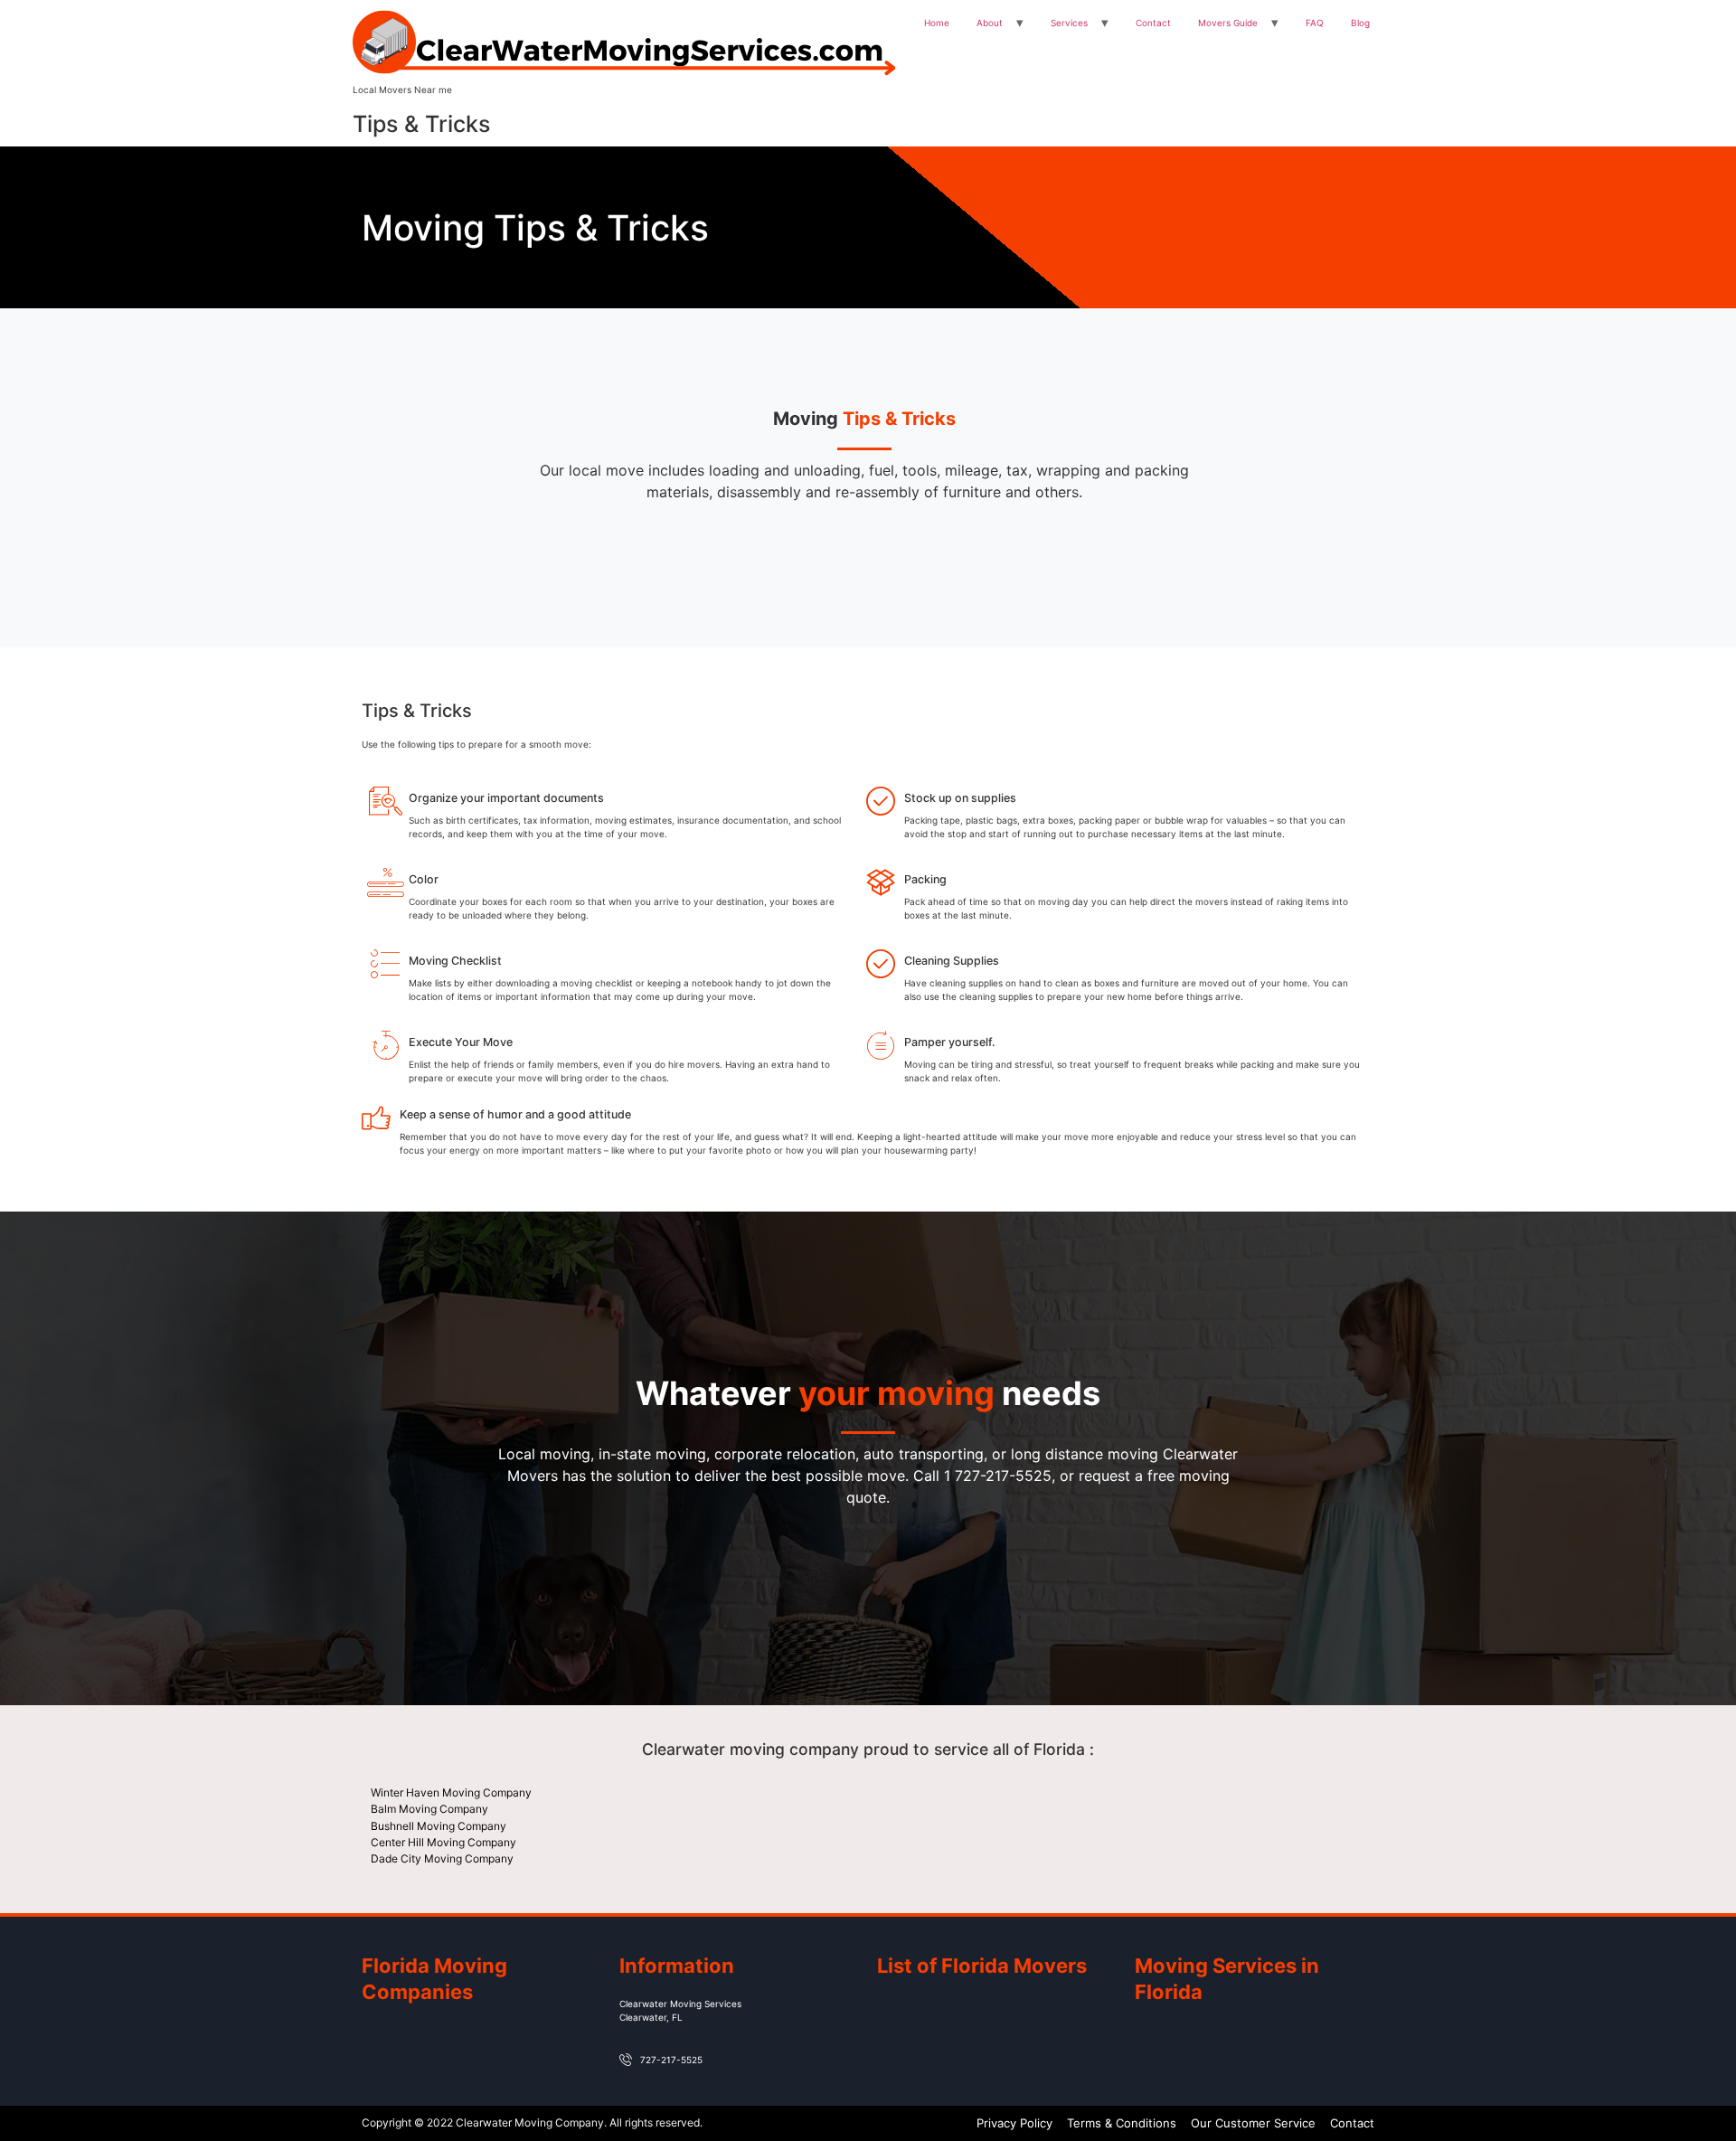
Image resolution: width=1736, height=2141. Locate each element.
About (990, 23)
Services (1069, 23)
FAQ (1315, 23)
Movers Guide (1228, 23)
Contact (1153, 23)
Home (937, 23)
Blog (1360, 23)
